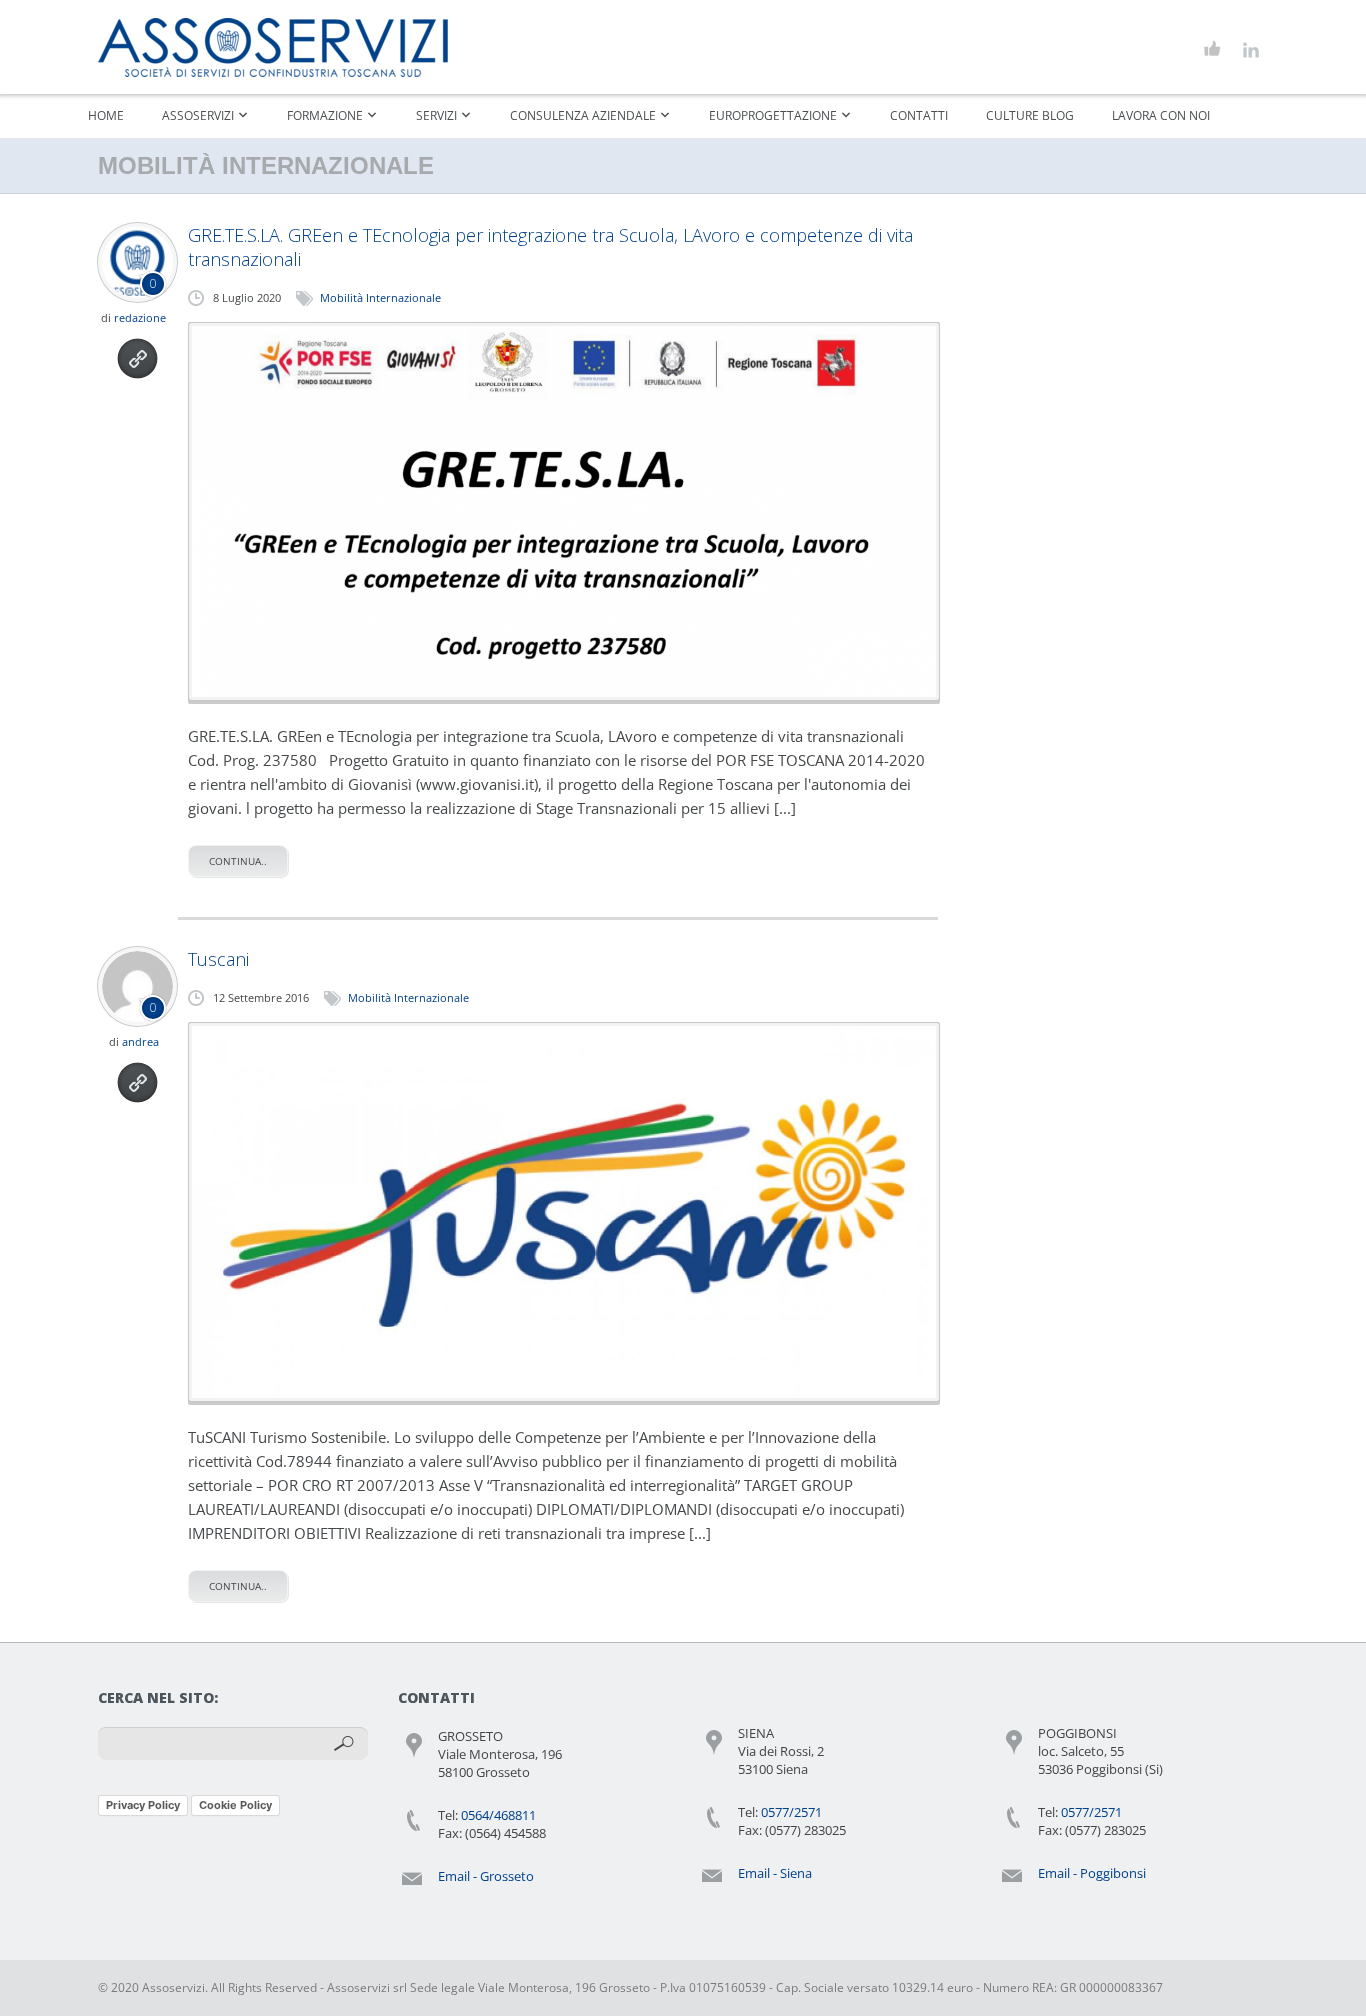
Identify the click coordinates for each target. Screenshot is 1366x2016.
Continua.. (238, 861)
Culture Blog (1030, 115)
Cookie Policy (235, 1805)
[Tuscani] (564, 1212)
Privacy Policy (143, 1805)
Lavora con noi (1161, 115)
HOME (106, 115)
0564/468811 (498, 1815)
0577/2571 (791, 1812)
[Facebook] (1212, 49)
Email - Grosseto (486, 1876)
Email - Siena (775, 1873)
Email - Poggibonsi (1092, 1873)
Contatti (919, 115)
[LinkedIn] (1250, 49)
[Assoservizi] (273, 47)
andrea (140, 1041)
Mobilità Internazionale (380, 297)
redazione (140, 317)
